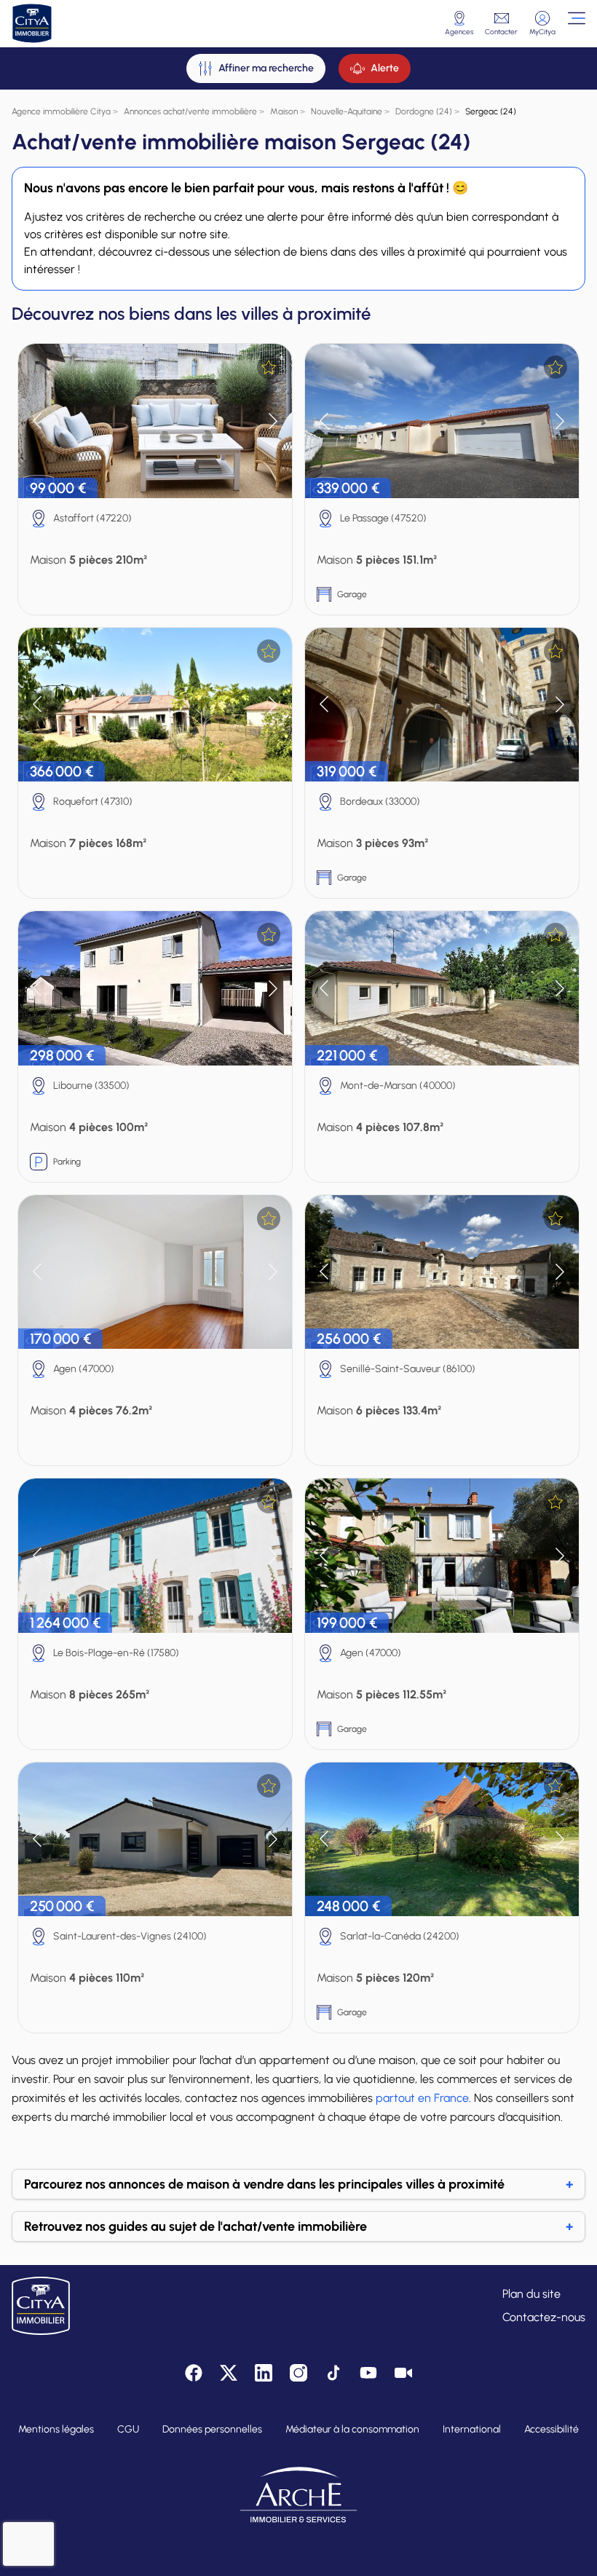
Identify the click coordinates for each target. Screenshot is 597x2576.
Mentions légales (56, 2429)
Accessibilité (551, 2429)
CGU (128, 2429)
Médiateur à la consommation (352, 2429)
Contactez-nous (544, 2317)
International (472, 2429)
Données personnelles (212, 2429)
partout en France (422, 2098)
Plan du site (531, 2294)
